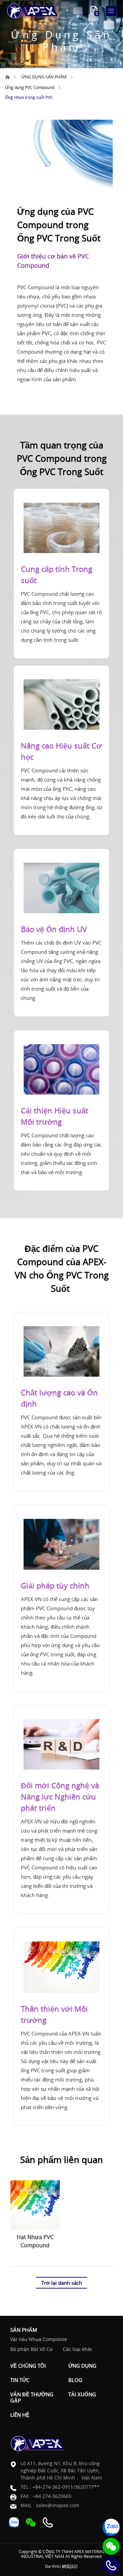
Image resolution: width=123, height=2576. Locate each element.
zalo (111, 2527)
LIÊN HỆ (20, 2415)
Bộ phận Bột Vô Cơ (31, 2349)
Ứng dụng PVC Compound (30, 87)
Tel (111, 2565)
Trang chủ (8, 77)
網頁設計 (70, 2566)
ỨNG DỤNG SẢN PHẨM (44, 77)
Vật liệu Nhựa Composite (39, 2340)
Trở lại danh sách (62, 2283)
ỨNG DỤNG (82, 2366)
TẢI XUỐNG (82, 2394)
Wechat (111, 2546)
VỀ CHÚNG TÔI (28, 2366)
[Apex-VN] (32, 11)
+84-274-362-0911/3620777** (66, 2487)
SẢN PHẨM (24, 2330)
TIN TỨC (20, 2380)
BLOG (75, 2380)
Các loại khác (78, 2349)
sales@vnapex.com (58, 2505)
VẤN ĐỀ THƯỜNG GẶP (32, 2397)
